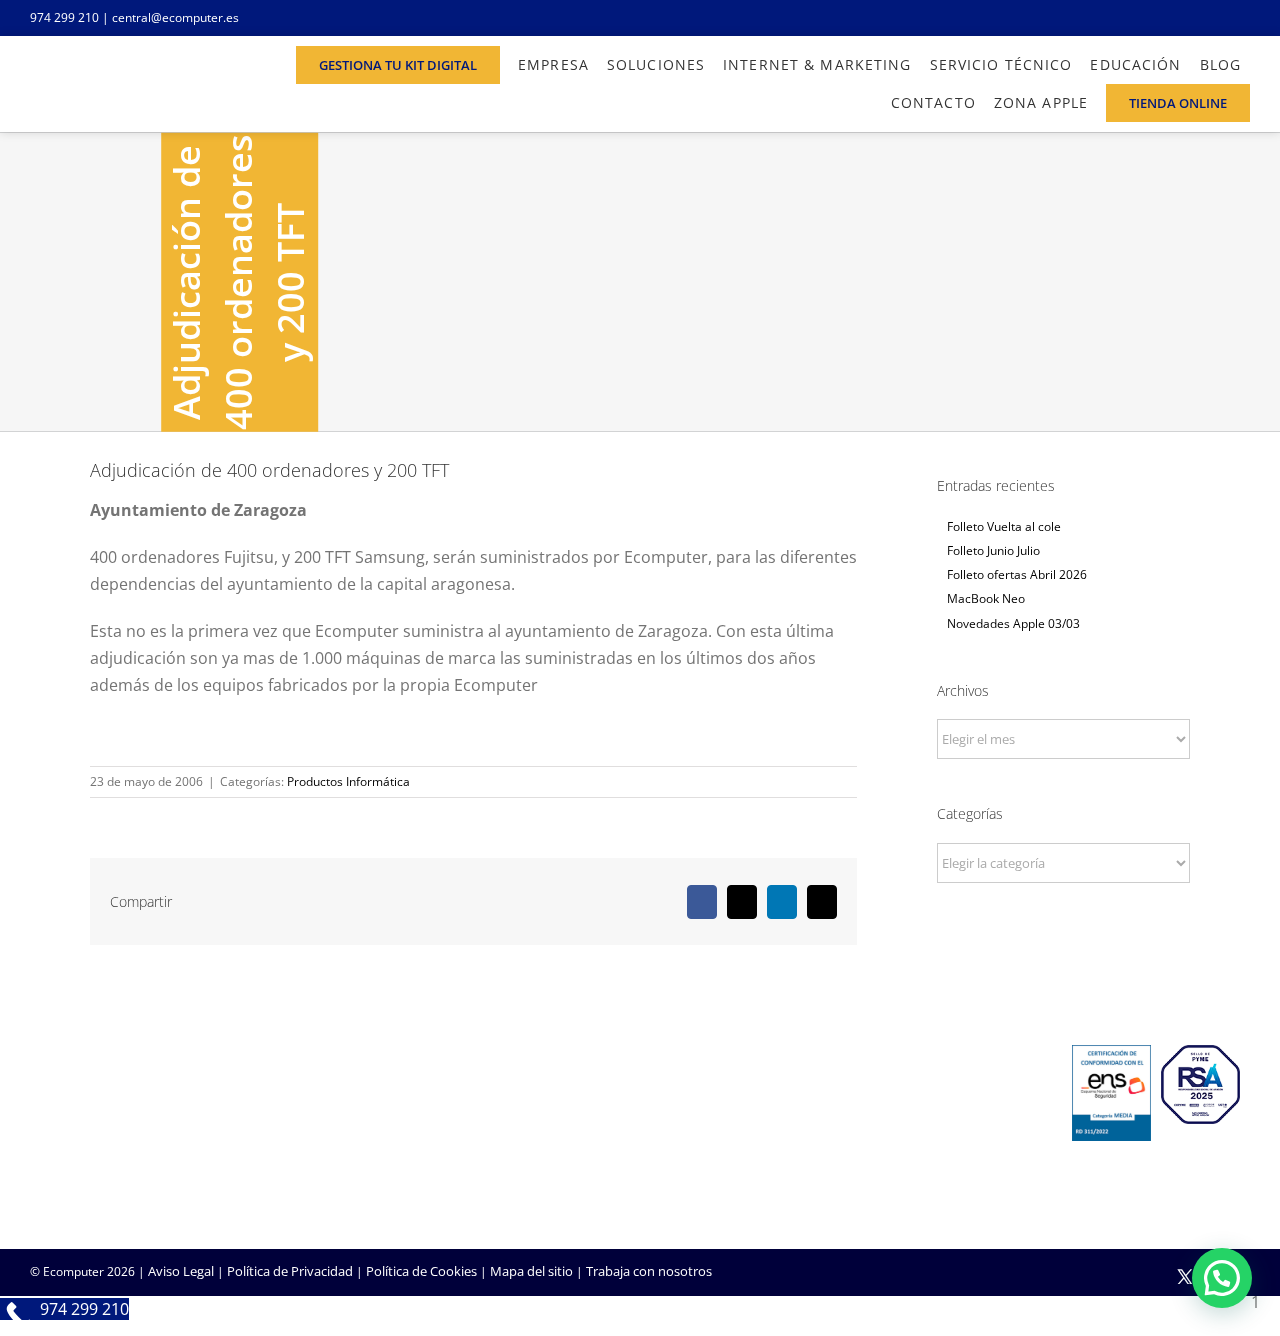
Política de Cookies (421, 1271)
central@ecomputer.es (175, 17)
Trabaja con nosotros (649, 1271)
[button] (1222, 1278)
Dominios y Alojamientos (521, 1126)
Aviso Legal (181, 1271)
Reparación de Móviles (930, 1153)
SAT (874, 1099)
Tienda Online (696, 1126)
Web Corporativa (705, 1099)
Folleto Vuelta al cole (1004, 526)
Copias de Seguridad (923, 1180)
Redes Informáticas (504, 1099)
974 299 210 (64, 17)
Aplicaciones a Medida (720, 1153)
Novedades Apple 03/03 (1013, 623)
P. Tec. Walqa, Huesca (93, 1122)
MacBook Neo (986, 598)
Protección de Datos (507, 1180)
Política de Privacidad (290, 1271)
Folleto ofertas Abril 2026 (1017, 574)
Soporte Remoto (912, 1126)
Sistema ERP (483, 1153)
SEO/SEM (682, 1180)
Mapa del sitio (531, 1271)
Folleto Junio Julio (993, 550)
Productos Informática (348, 781)
